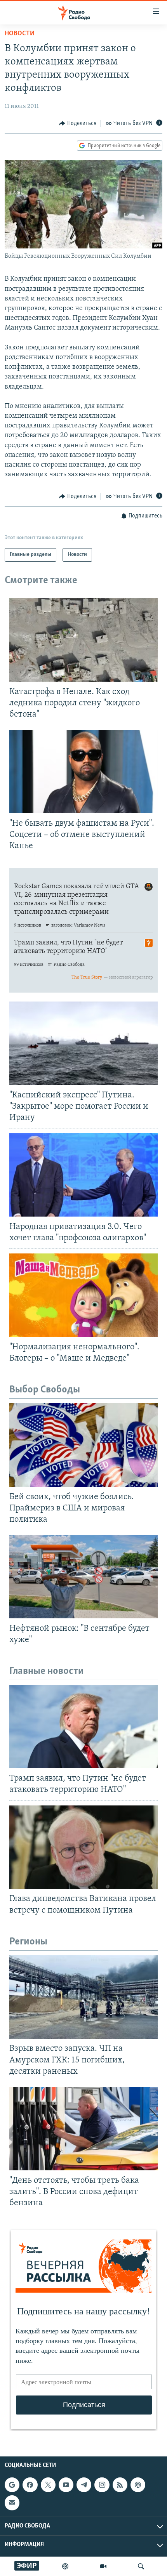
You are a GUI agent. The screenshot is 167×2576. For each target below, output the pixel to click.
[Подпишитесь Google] (12, 2485)
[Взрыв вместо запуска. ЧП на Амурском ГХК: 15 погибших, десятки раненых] (83, 1997)
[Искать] (141, 2566)
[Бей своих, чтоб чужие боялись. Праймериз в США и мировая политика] (83, 1445)
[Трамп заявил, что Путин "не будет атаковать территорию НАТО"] (83, 1726)
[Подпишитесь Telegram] (84, 2485)
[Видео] (103, 2566)
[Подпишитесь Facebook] (30, 2485)
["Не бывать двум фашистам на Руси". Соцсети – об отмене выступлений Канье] (83, 772)
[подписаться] (12, 2503)
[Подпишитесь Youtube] (66, 2485)
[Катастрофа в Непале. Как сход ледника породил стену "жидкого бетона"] (83, 640)
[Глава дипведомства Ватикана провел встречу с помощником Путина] (83, 1847)
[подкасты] (65, 2566)
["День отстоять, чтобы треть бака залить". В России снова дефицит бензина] (83, 2129)
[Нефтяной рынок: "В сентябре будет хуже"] (83, 1577)
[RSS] (120, 2485)
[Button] (78, 123)
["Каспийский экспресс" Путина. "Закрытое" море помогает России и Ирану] (83, 1043)
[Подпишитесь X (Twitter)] (48, 2485)
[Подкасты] (138, 2485)
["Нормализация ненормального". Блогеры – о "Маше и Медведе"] (83, 1295)
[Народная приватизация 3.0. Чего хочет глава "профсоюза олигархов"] (83, 1175)
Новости (20, 34)
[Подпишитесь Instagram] (102, 2485)
